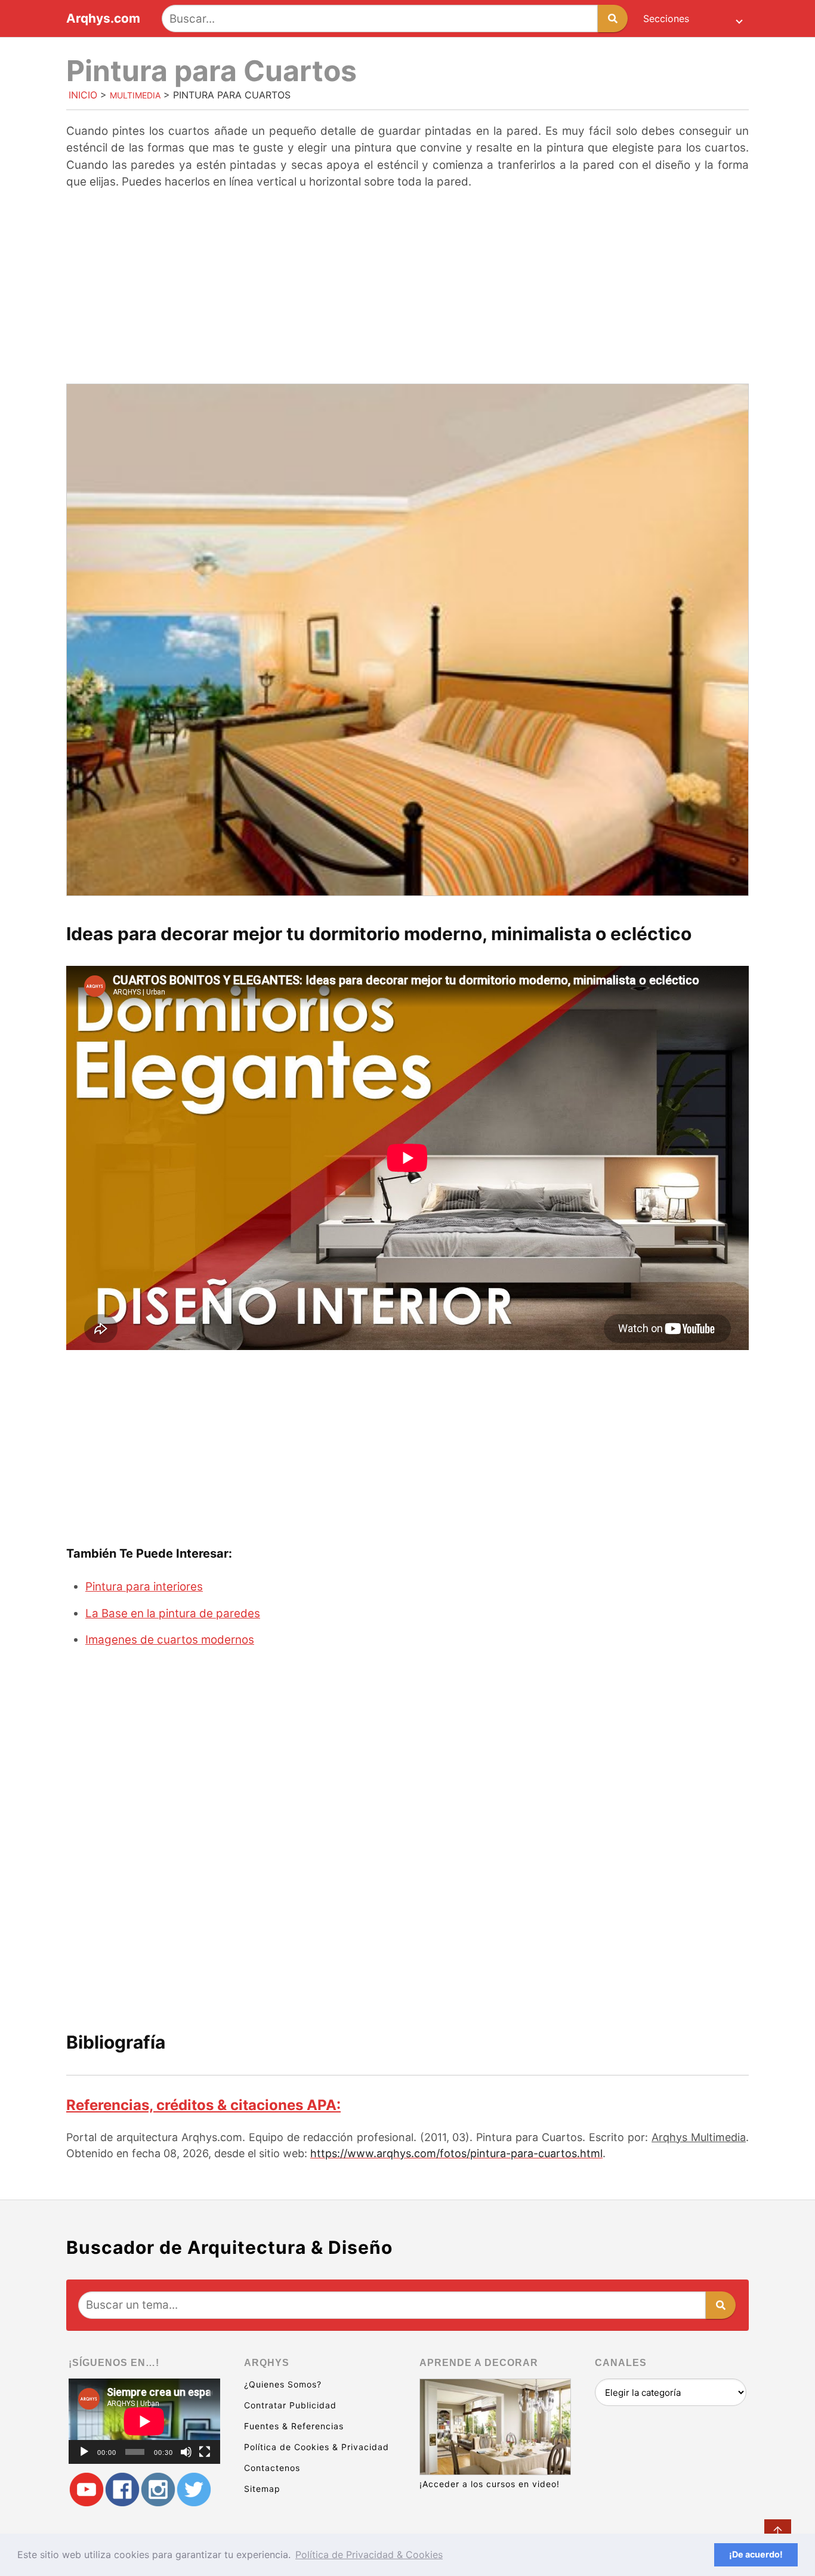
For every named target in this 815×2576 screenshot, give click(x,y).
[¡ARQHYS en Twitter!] (194, 2490)
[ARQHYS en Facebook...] (122, 2490)
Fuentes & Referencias (294, 2426)
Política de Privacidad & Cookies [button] (369, 2555)
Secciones (666, 18)
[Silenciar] (186, 2452)
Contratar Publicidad (290, 2405)
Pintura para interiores (144, 1587)
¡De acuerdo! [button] (756, 2554)
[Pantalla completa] (205, 2452)
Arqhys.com (103, 19)
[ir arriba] (778, 2533)
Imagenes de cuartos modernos (170, 1640)
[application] (144, 2421)
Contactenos (272, 2468)
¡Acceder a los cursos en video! (490, 2484)
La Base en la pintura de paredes (173, 1613)
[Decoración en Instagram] (158, 2490)
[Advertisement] (407, 288)
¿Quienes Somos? (283, 2384)
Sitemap (262, 2489)
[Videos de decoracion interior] (87, 2490)
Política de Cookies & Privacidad (317, 2447)
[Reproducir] (84, 2452)
